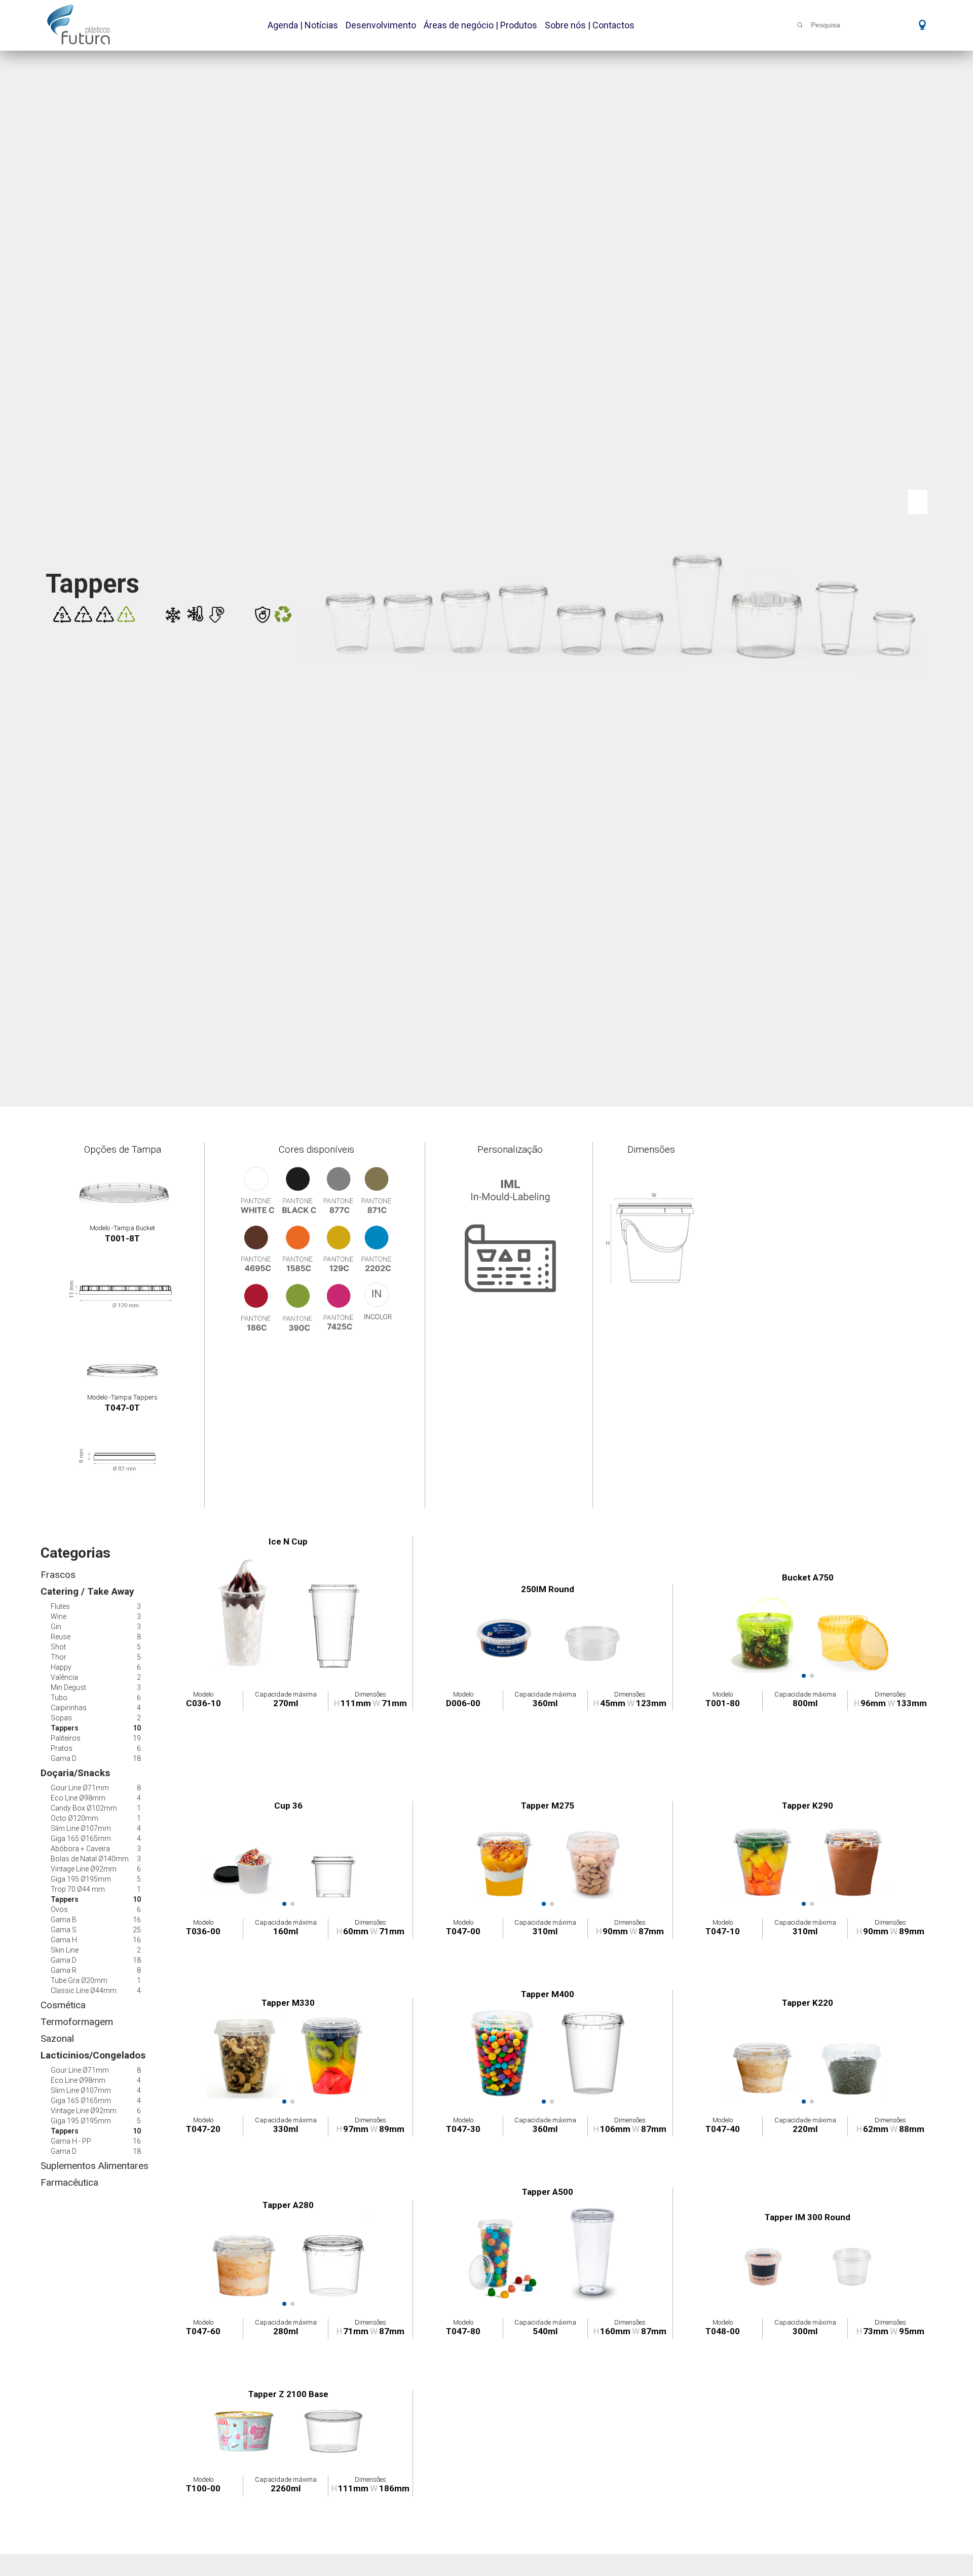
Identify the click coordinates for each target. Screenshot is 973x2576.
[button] (919, 24)
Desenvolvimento (381, 25)
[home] (79, 24)
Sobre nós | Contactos (590, 25)
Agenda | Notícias (303, 25)
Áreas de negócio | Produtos (480, 25)
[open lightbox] (245, 1612)
